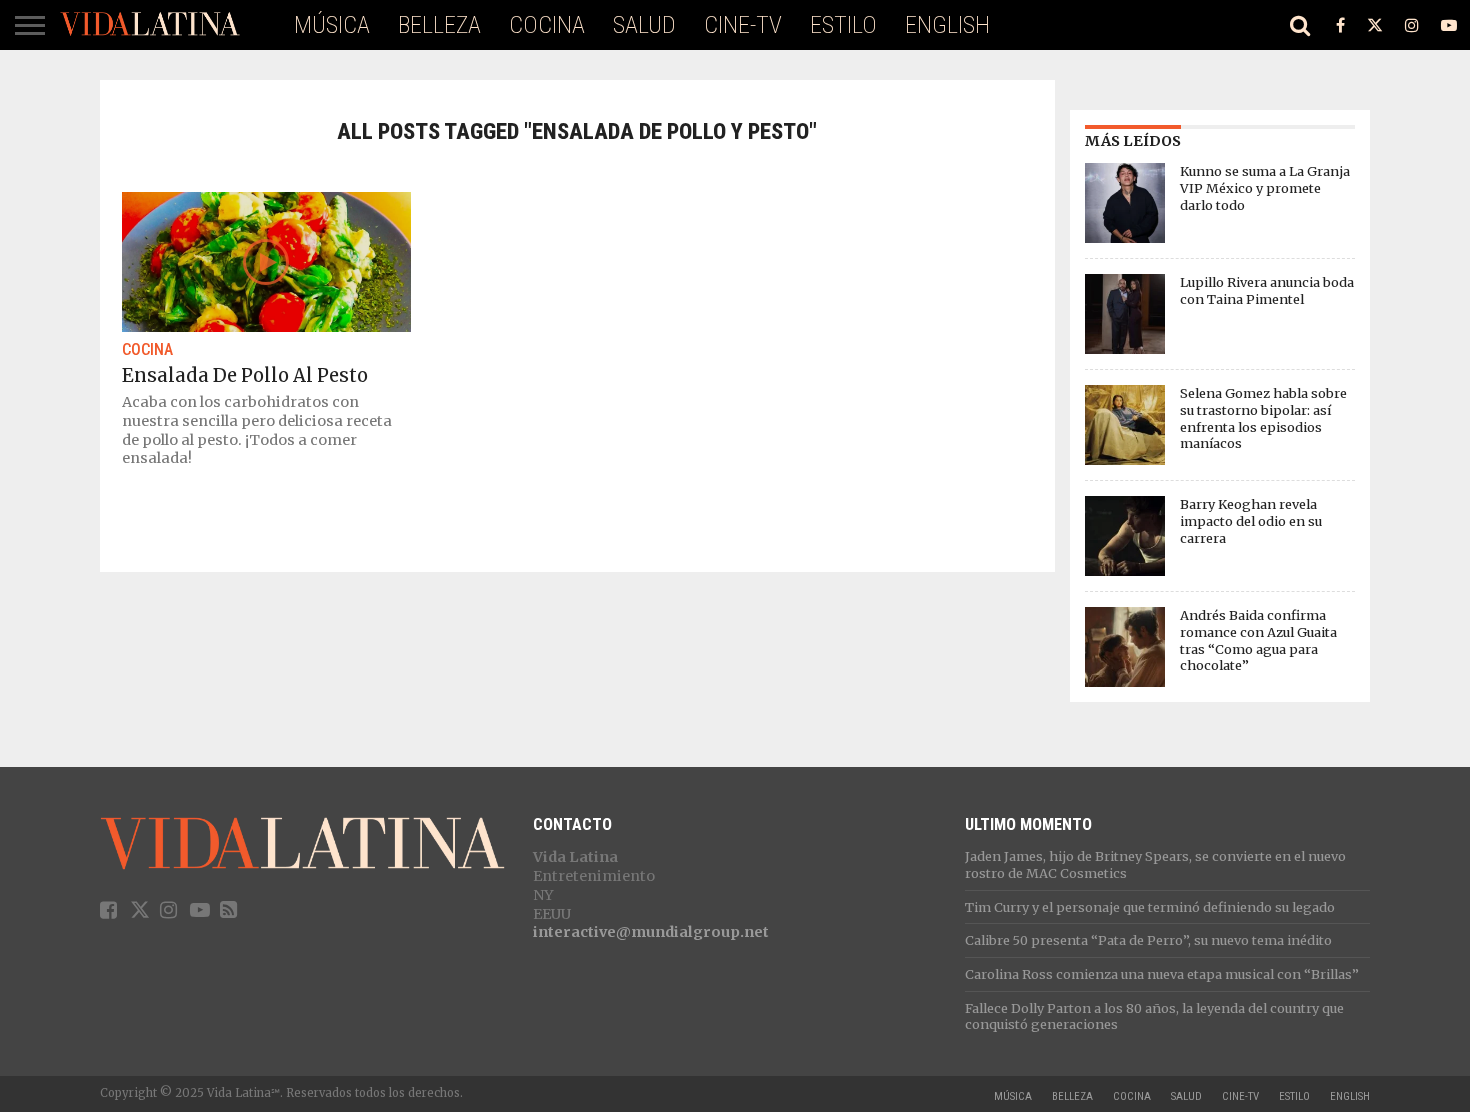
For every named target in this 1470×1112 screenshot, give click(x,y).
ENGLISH (947, 25)
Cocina (547, 25)
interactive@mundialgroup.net (651, 932)
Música (332, 25)
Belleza (439, 25)
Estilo (843, 25)
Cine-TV (743, 25)
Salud (644, 25)
